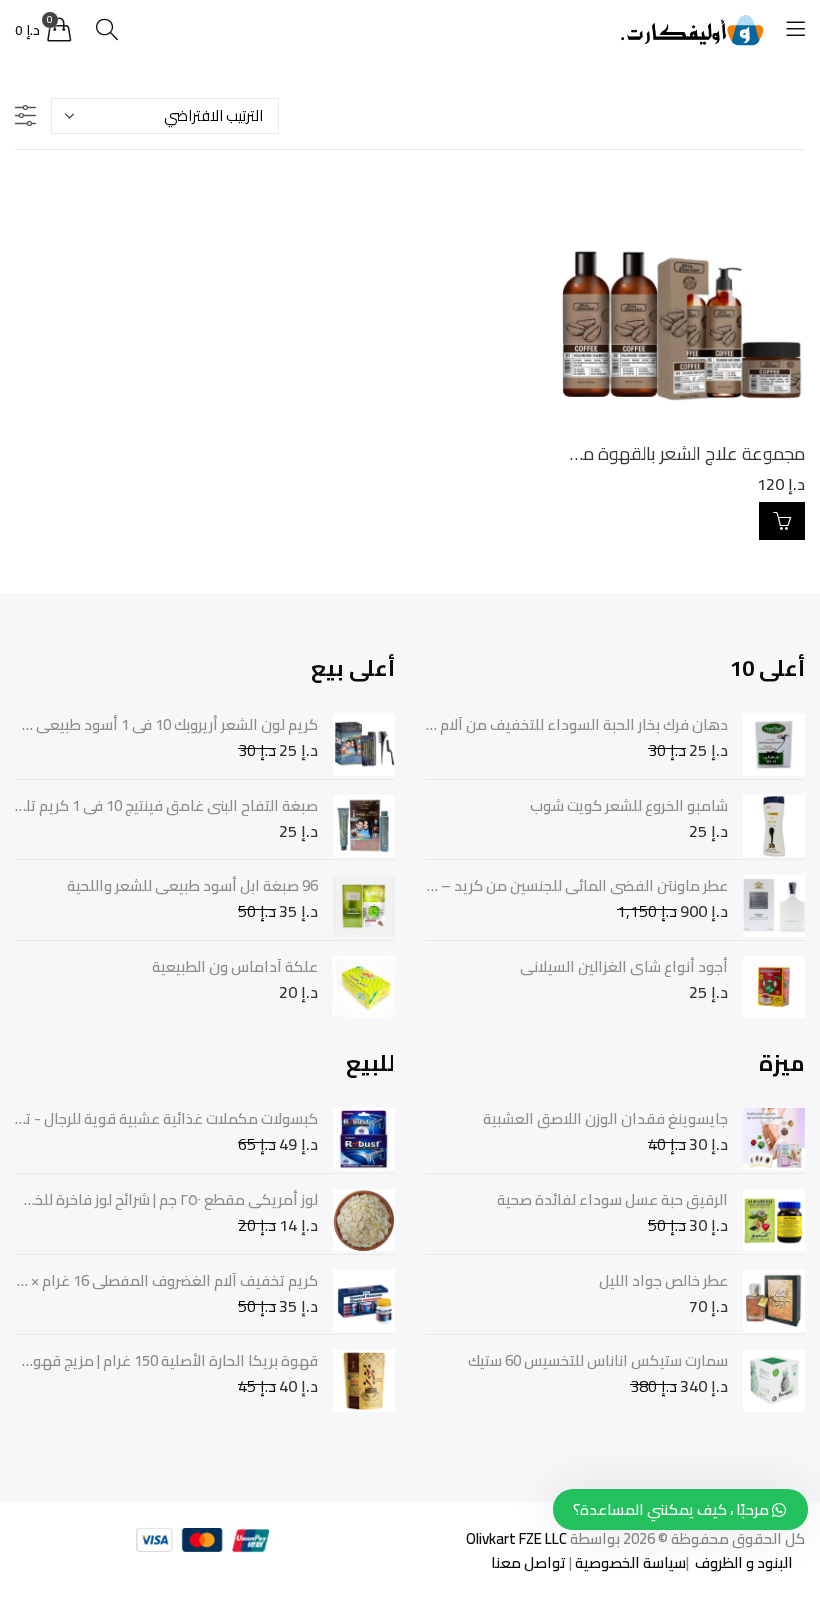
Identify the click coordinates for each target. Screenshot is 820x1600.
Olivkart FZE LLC (516, 1538)
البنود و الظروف (742, 1562)
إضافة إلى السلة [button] (782, 521)
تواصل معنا (528, 1562)
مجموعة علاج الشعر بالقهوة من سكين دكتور (642, 453)
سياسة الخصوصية (629, 1562)
